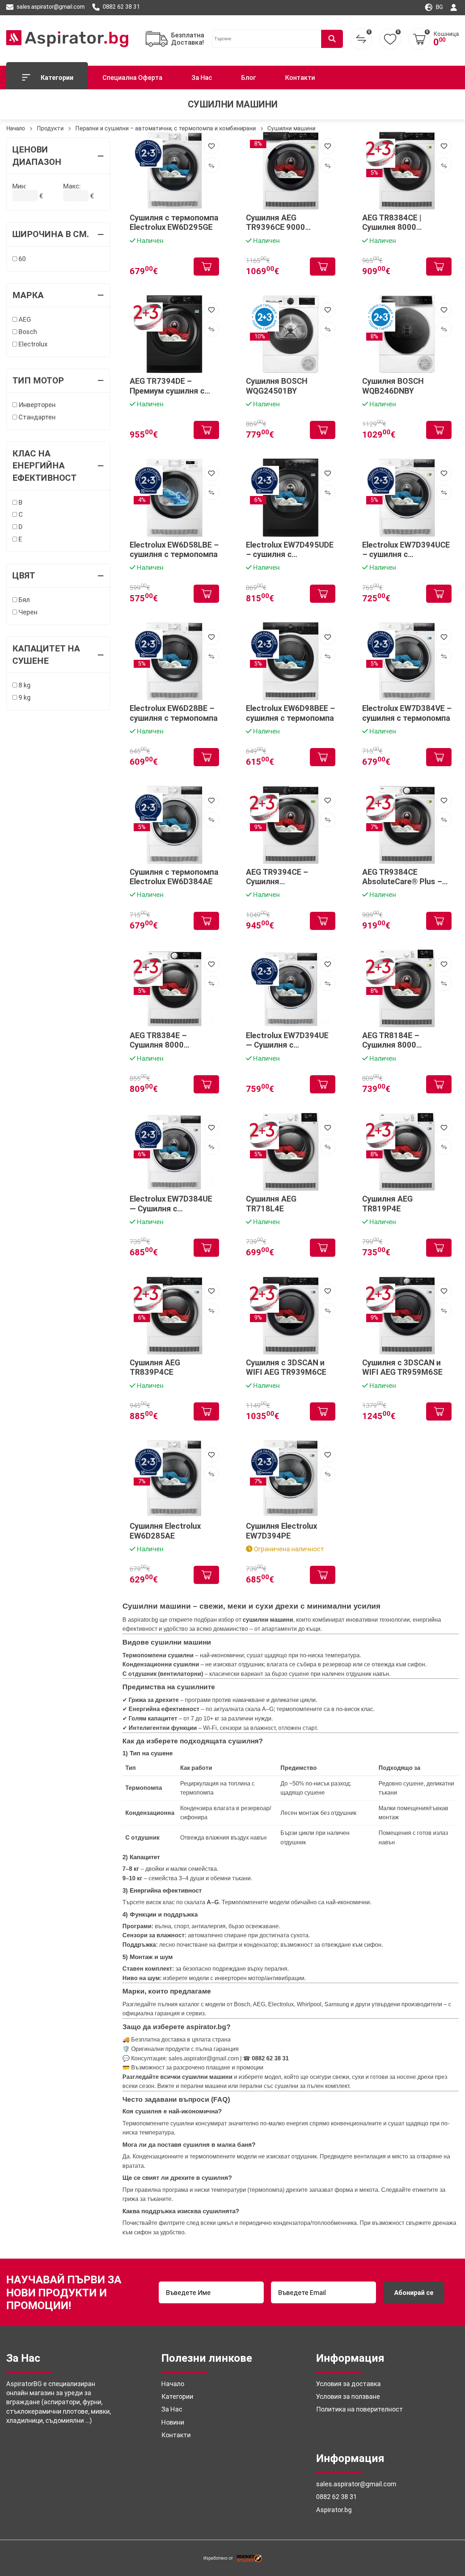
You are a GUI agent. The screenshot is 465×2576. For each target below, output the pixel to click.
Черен (27, 612)
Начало (16, 128)
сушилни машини (207, 2077)
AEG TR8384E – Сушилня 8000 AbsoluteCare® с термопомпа (161, 1041)
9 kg (24, 697)
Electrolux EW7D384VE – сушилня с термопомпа (407, 713)
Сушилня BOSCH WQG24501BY (277, 386)
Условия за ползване (348, 2396)
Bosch (27, 332)
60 (21, 259)
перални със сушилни (269, 2086)
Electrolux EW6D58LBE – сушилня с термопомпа (174, 550)
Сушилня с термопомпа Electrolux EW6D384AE (174, 877)
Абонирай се (414, 2293)
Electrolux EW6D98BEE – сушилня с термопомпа (290, 713)
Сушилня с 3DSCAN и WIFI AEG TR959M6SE (402, 1367)
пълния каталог (179, 2004)
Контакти (300, 78)
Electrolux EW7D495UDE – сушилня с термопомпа (290, 550)
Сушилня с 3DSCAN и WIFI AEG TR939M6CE (286, 1367)
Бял (23, 600)
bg (438, 7)
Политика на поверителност (359, 2409)
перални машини (204, 2086)
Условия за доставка (348, 2384)
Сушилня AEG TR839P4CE (155, 1367)
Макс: (72, 186)
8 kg (24, 685)
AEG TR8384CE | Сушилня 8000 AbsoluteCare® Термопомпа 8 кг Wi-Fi (404, 223)
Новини (173, 2422)
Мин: (19, 186)
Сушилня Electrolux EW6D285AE (165, 1531)
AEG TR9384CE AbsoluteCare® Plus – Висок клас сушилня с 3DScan (404, 877)
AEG (24, 319)
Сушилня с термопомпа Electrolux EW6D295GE (174, 222)
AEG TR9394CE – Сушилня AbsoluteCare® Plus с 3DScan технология (286, 877)
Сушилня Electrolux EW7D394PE (282, 1531)
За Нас (202, 78)
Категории (57, 78)
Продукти (50, 128)
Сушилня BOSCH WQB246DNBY (393, 386)
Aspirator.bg (334, 2510)
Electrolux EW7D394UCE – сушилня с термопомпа (406, 550)
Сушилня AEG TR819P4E (387, 1204)
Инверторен (36, 405)
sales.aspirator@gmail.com (50, 7)
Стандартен (36, 417)
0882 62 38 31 (121, 7)
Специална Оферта (132, 78)
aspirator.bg (143, 1620)
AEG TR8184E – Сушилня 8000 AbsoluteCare (391, 1041)
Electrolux (32, 344)
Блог (249, 78)
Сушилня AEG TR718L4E (271, 1204)
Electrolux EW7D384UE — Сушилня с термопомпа (171, 1204)
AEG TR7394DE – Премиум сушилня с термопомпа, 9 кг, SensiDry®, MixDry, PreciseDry (167, 386)
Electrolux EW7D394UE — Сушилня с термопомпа (287, 1041)
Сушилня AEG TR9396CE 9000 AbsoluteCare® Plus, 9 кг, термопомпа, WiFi (287, 223)
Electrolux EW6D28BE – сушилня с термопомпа (174, 713)
